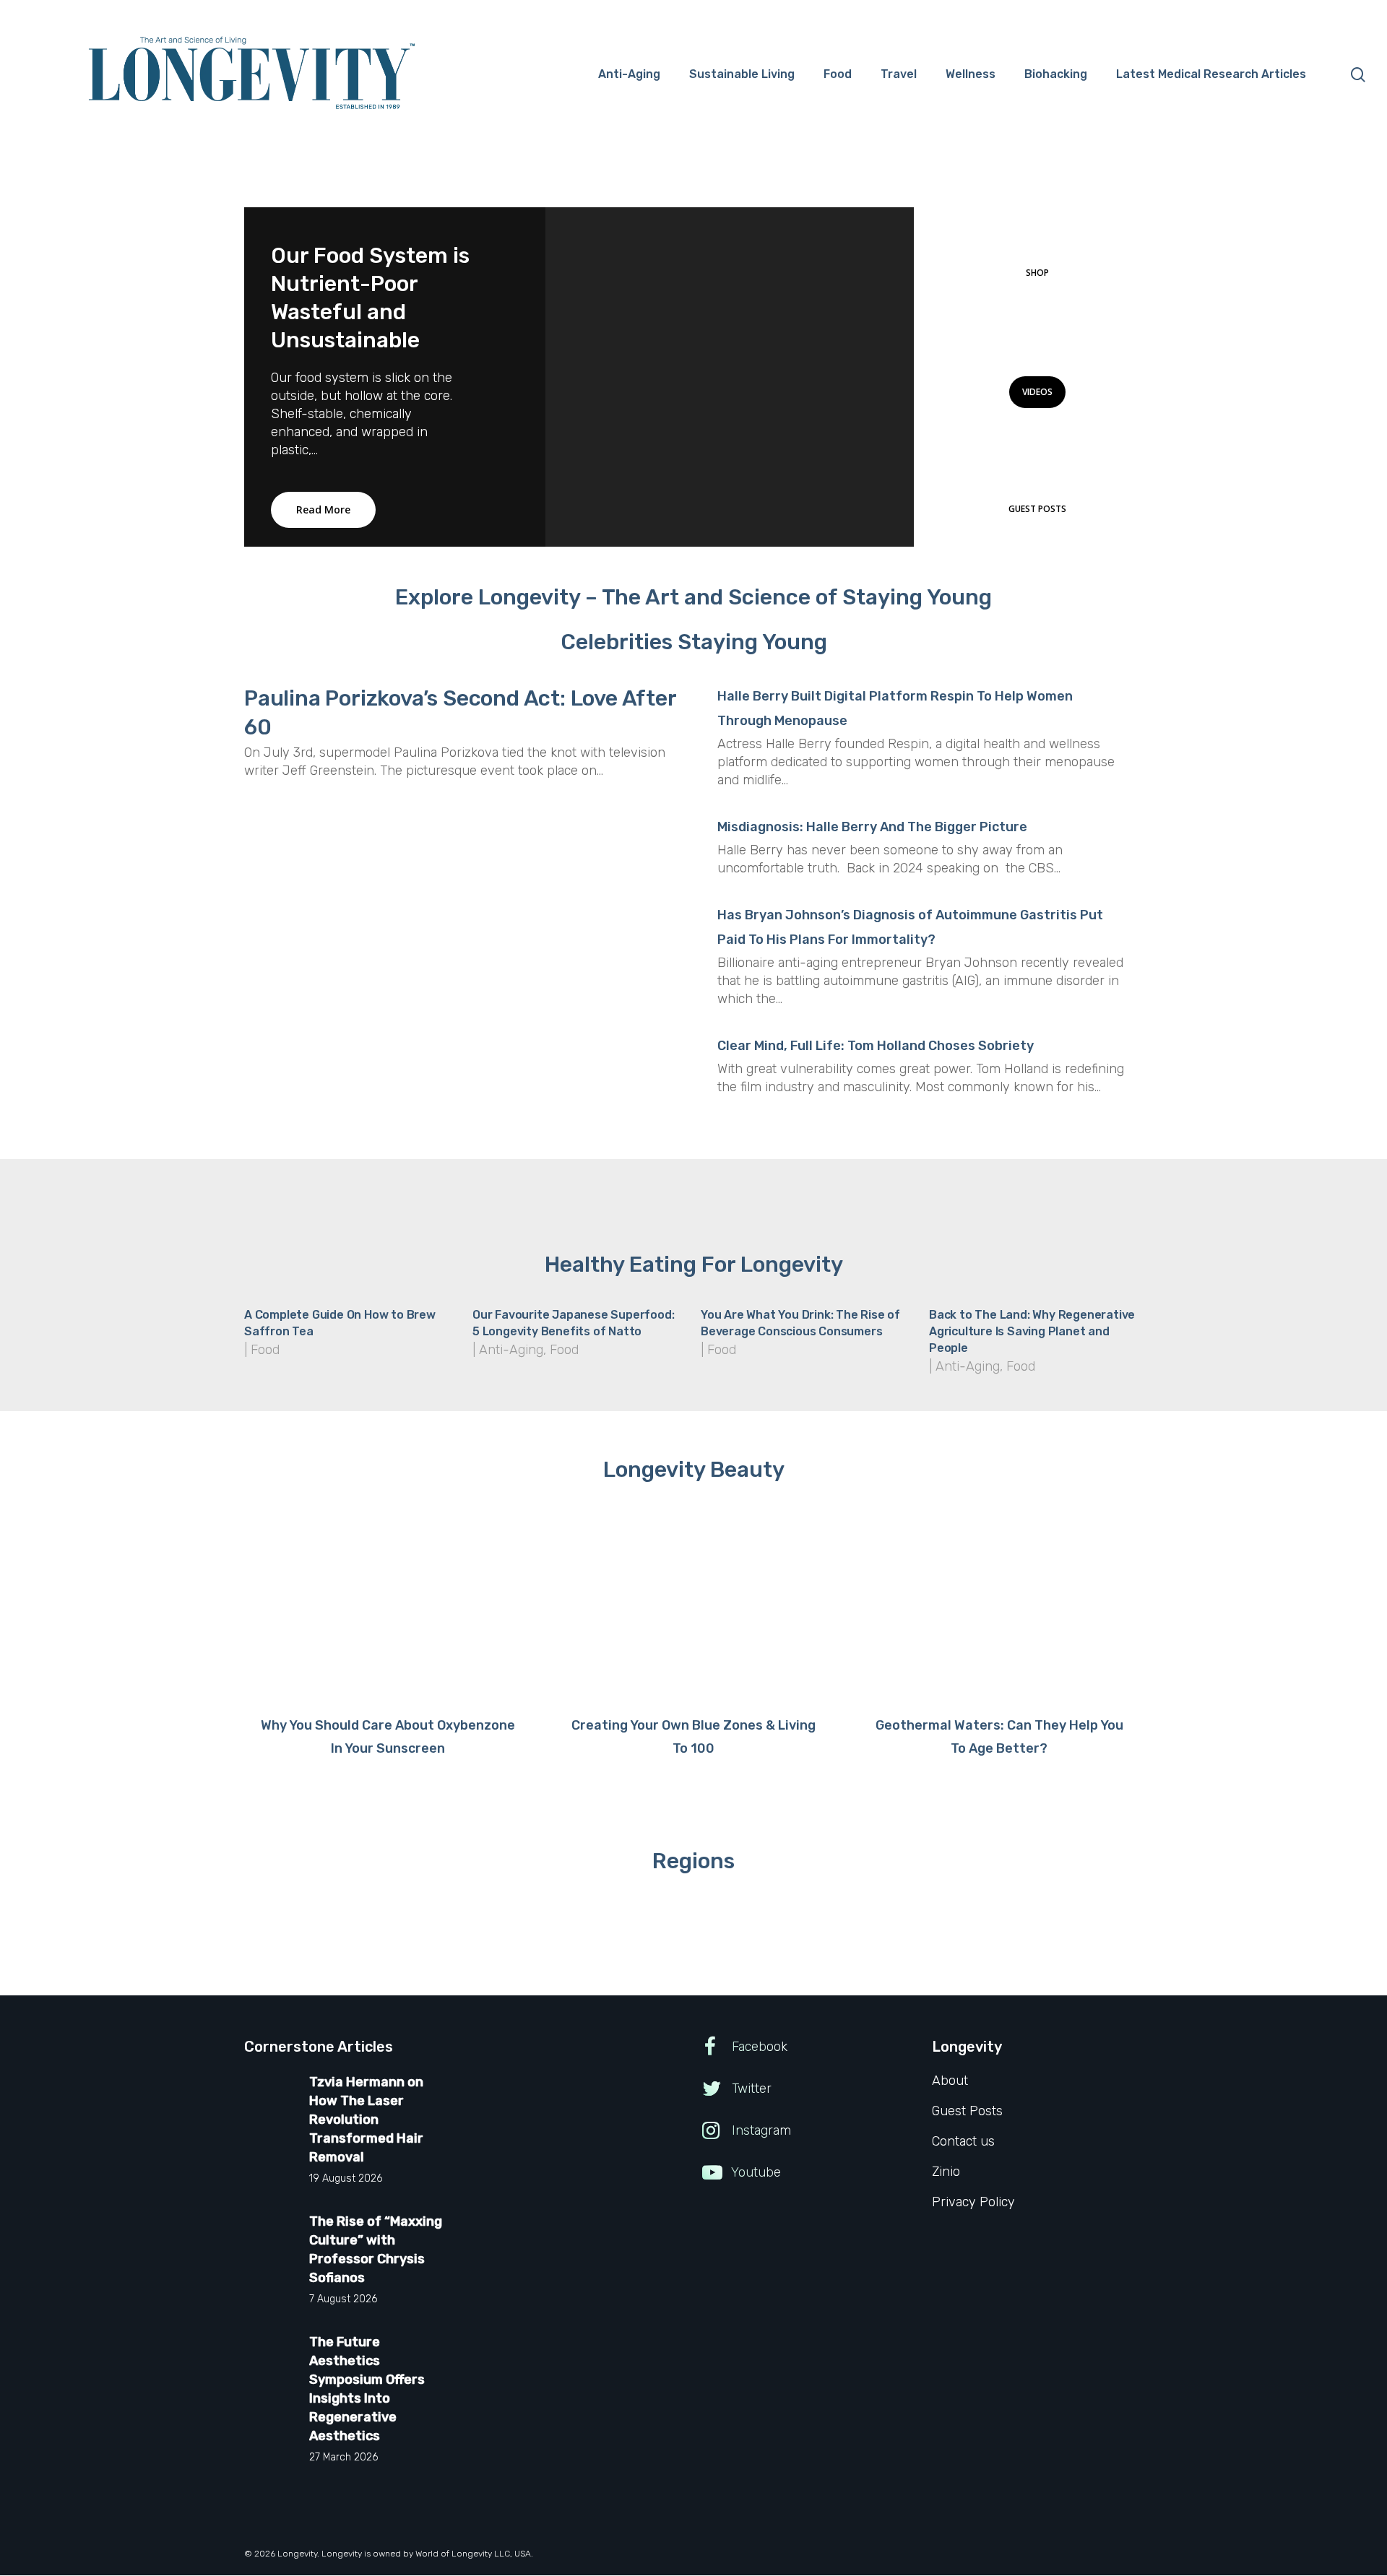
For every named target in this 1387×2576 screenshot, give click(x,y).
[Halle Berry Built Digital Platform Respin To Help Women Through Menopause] (923, 749)
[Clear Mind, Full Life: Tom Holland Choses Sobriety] (923, 1077)
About (950, 2081)
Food (265, 1350)
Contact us (963, 2141)
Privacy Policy (973, 2202)
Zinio (946, 2172)
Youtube (755, 2172)
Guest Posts (967, 2111)
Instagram (760, 2130)
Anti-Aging (511, 1350)
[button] (1037, 273)
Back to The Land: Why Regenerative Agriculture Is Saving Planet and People (1032, 1331)
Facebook (758, 2047)
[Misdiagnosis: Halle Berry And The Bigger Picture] (923, 859)
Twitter (750, 2089)
